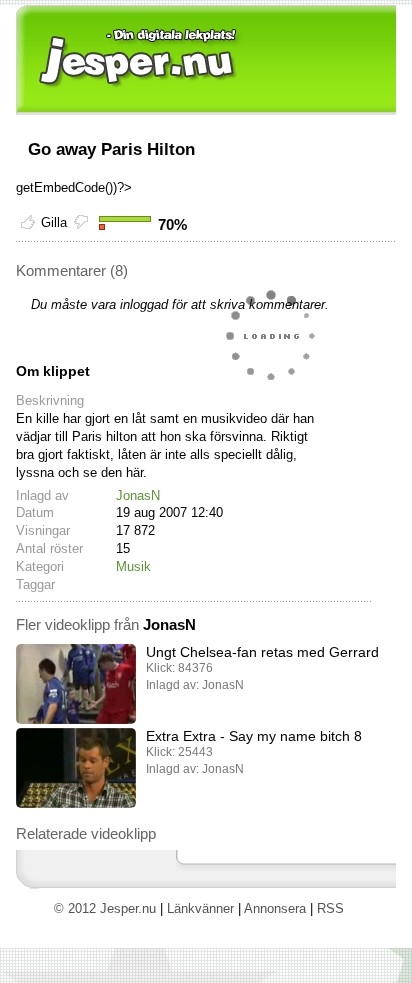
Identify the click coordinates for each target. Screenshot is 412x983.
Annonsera (275, 908)
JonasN (138, 495)
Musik (133, 566)
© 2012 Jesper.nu (105, 908)
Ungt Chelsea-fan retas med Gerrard (262, 652)
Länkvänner (200, 908)
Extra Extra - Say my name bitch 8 (254, 736)
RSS (330, 908)
